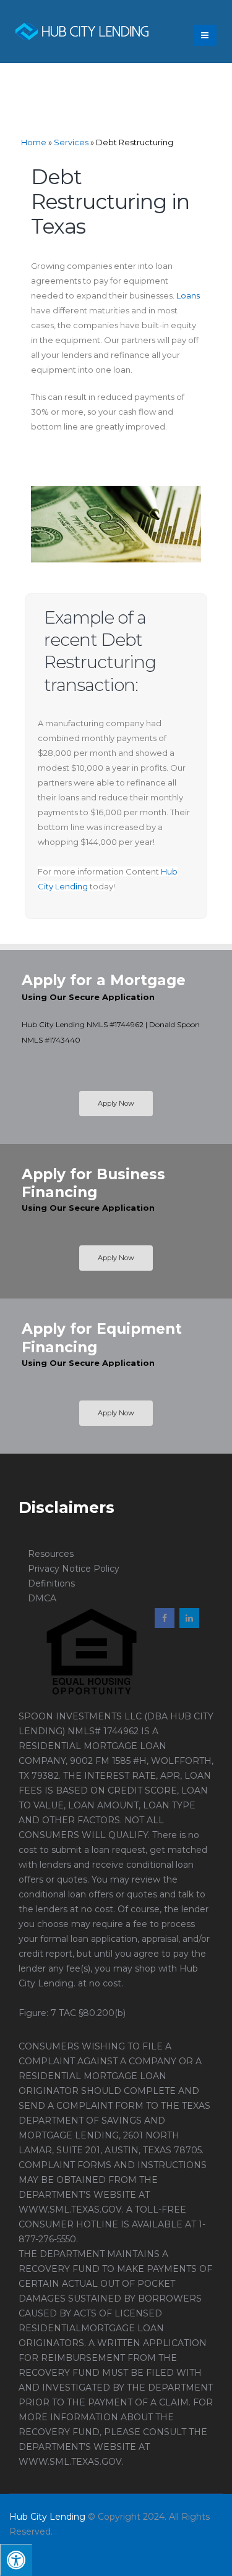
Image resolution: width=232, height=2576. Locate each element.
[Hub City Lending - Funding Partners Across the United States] (82, 32)
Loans (188, 295)
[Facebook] (165, 1618)
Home (34, 142)
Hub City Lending (47, 2517)
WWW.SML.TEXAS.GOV (70, 2210)
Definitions (51, 1583)
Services (71, 142)
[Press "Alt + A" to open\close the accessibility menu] (16, 2560)
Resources (51, 1554)
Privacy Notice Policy (74, 1569)
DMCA (42, 1598)
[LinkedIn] (189, 1618)
